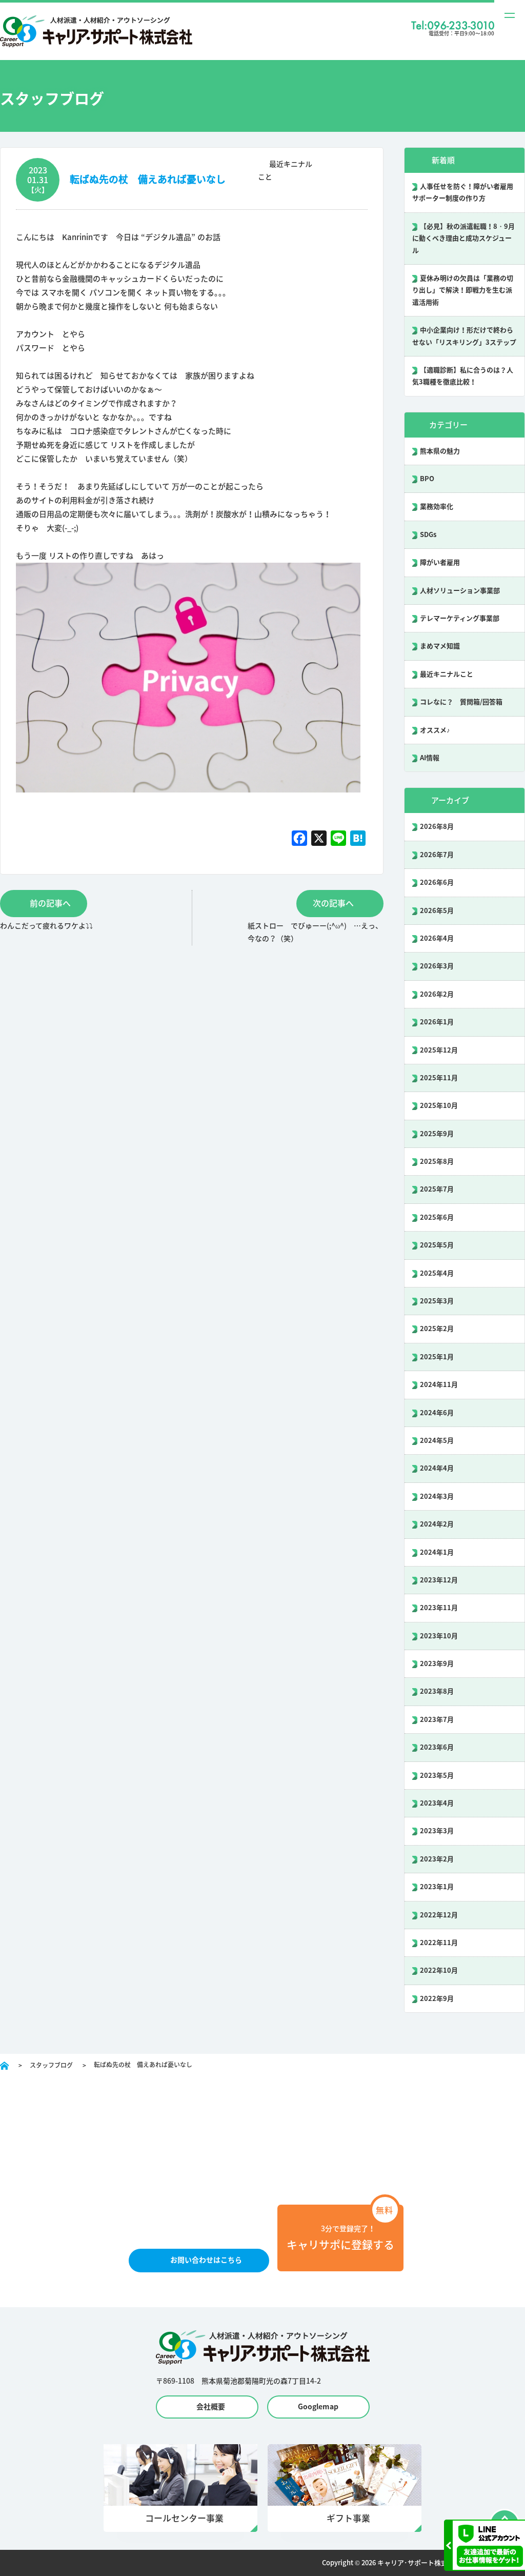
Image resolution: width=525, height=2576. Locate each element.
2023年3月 (437, 1831)
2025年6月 (437, 1217)
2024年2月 (437, 1524)
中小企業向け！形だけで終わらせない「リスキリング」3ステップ (464, 336)
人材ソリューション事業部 (460, 591)
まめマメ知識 (440, 646)
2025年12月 (439, 1050)
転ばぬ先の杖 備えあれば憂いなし (148, 179)
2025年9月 (437, 1134)
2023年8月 (437, 1691)
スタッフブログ (51, 2065)
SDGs (428, 535)
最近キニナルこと (447, 674)
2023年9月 (437, 1664)
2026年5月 (437, 911)
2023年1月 (437, 1887)
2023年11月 (439, 1608)
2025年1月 (437, 1357)
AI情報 (430, 758)
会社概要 (211, 2407)
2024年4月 (437, 1468)
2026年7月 (437, 855)
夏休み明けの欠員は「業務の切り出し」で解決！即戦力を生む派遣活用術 (463, 290)
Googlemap (318, 2407)
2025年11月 (439, 1078)
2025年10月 (439, 1106)
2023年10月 (439, 1636)
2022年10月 (439, 1970)
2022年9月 (437, 1999)
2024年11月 (439, 1385)
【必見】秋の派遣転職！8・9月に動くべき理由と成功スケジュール (463, 239)
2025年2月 (437, 1329)
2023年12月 (439, 1580)
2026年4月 (437, 938)
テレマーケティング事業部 (460, 618)
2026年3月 (437, 966)
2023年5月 (437, 1776)
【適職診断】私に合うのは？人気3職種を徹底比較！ (463, 376)
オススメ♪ (435, 730)
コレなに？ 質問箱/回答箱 (461, 702)
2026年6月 (437, 883)
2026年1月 (437, 1022)
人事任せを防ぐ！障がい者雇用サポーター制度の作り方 (463, 192)
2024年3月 (437, 1497)
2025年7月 (437, 1189)
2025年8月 (437, 1162)
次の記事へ (333, 903)
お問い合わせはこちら (206, 2260)
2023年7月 (437, 1720)
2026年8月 (437, 827)
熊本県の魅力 (440, 451)
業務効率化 (437, 507)
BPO (427, 479)
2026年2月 (437, 994)
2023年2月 (437, 1859)
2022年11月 (439, 1943)
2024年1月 (437, 1552)
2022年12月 (439, 1915)
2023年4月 (437, 1803)
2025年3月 (437, 1301)
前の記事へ (50, 903)
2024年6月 (437, 1413)
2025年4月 (437, 1273)
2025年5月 (437, 1245)
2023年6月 (437, 1747)
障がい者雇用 (440, 562)
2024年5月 (437, 1441)
